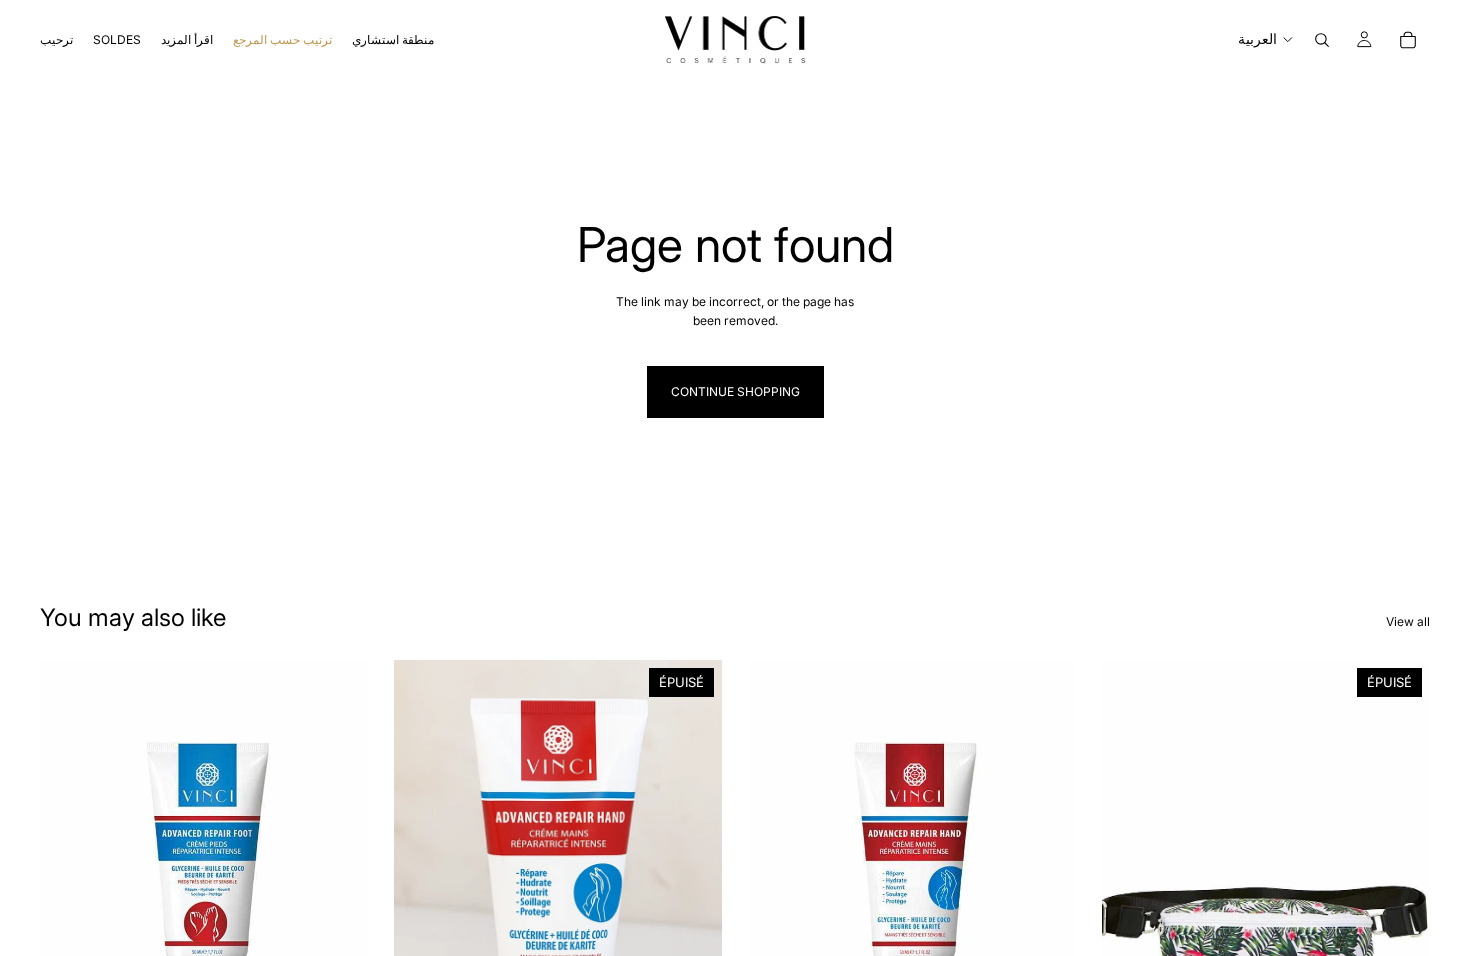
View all (1408, 621)
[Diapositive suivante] (692, 865)
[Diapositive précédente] (424, 865)
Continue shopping (735, 391)
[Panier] (1408, 40)
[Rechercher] (1322, 40)
